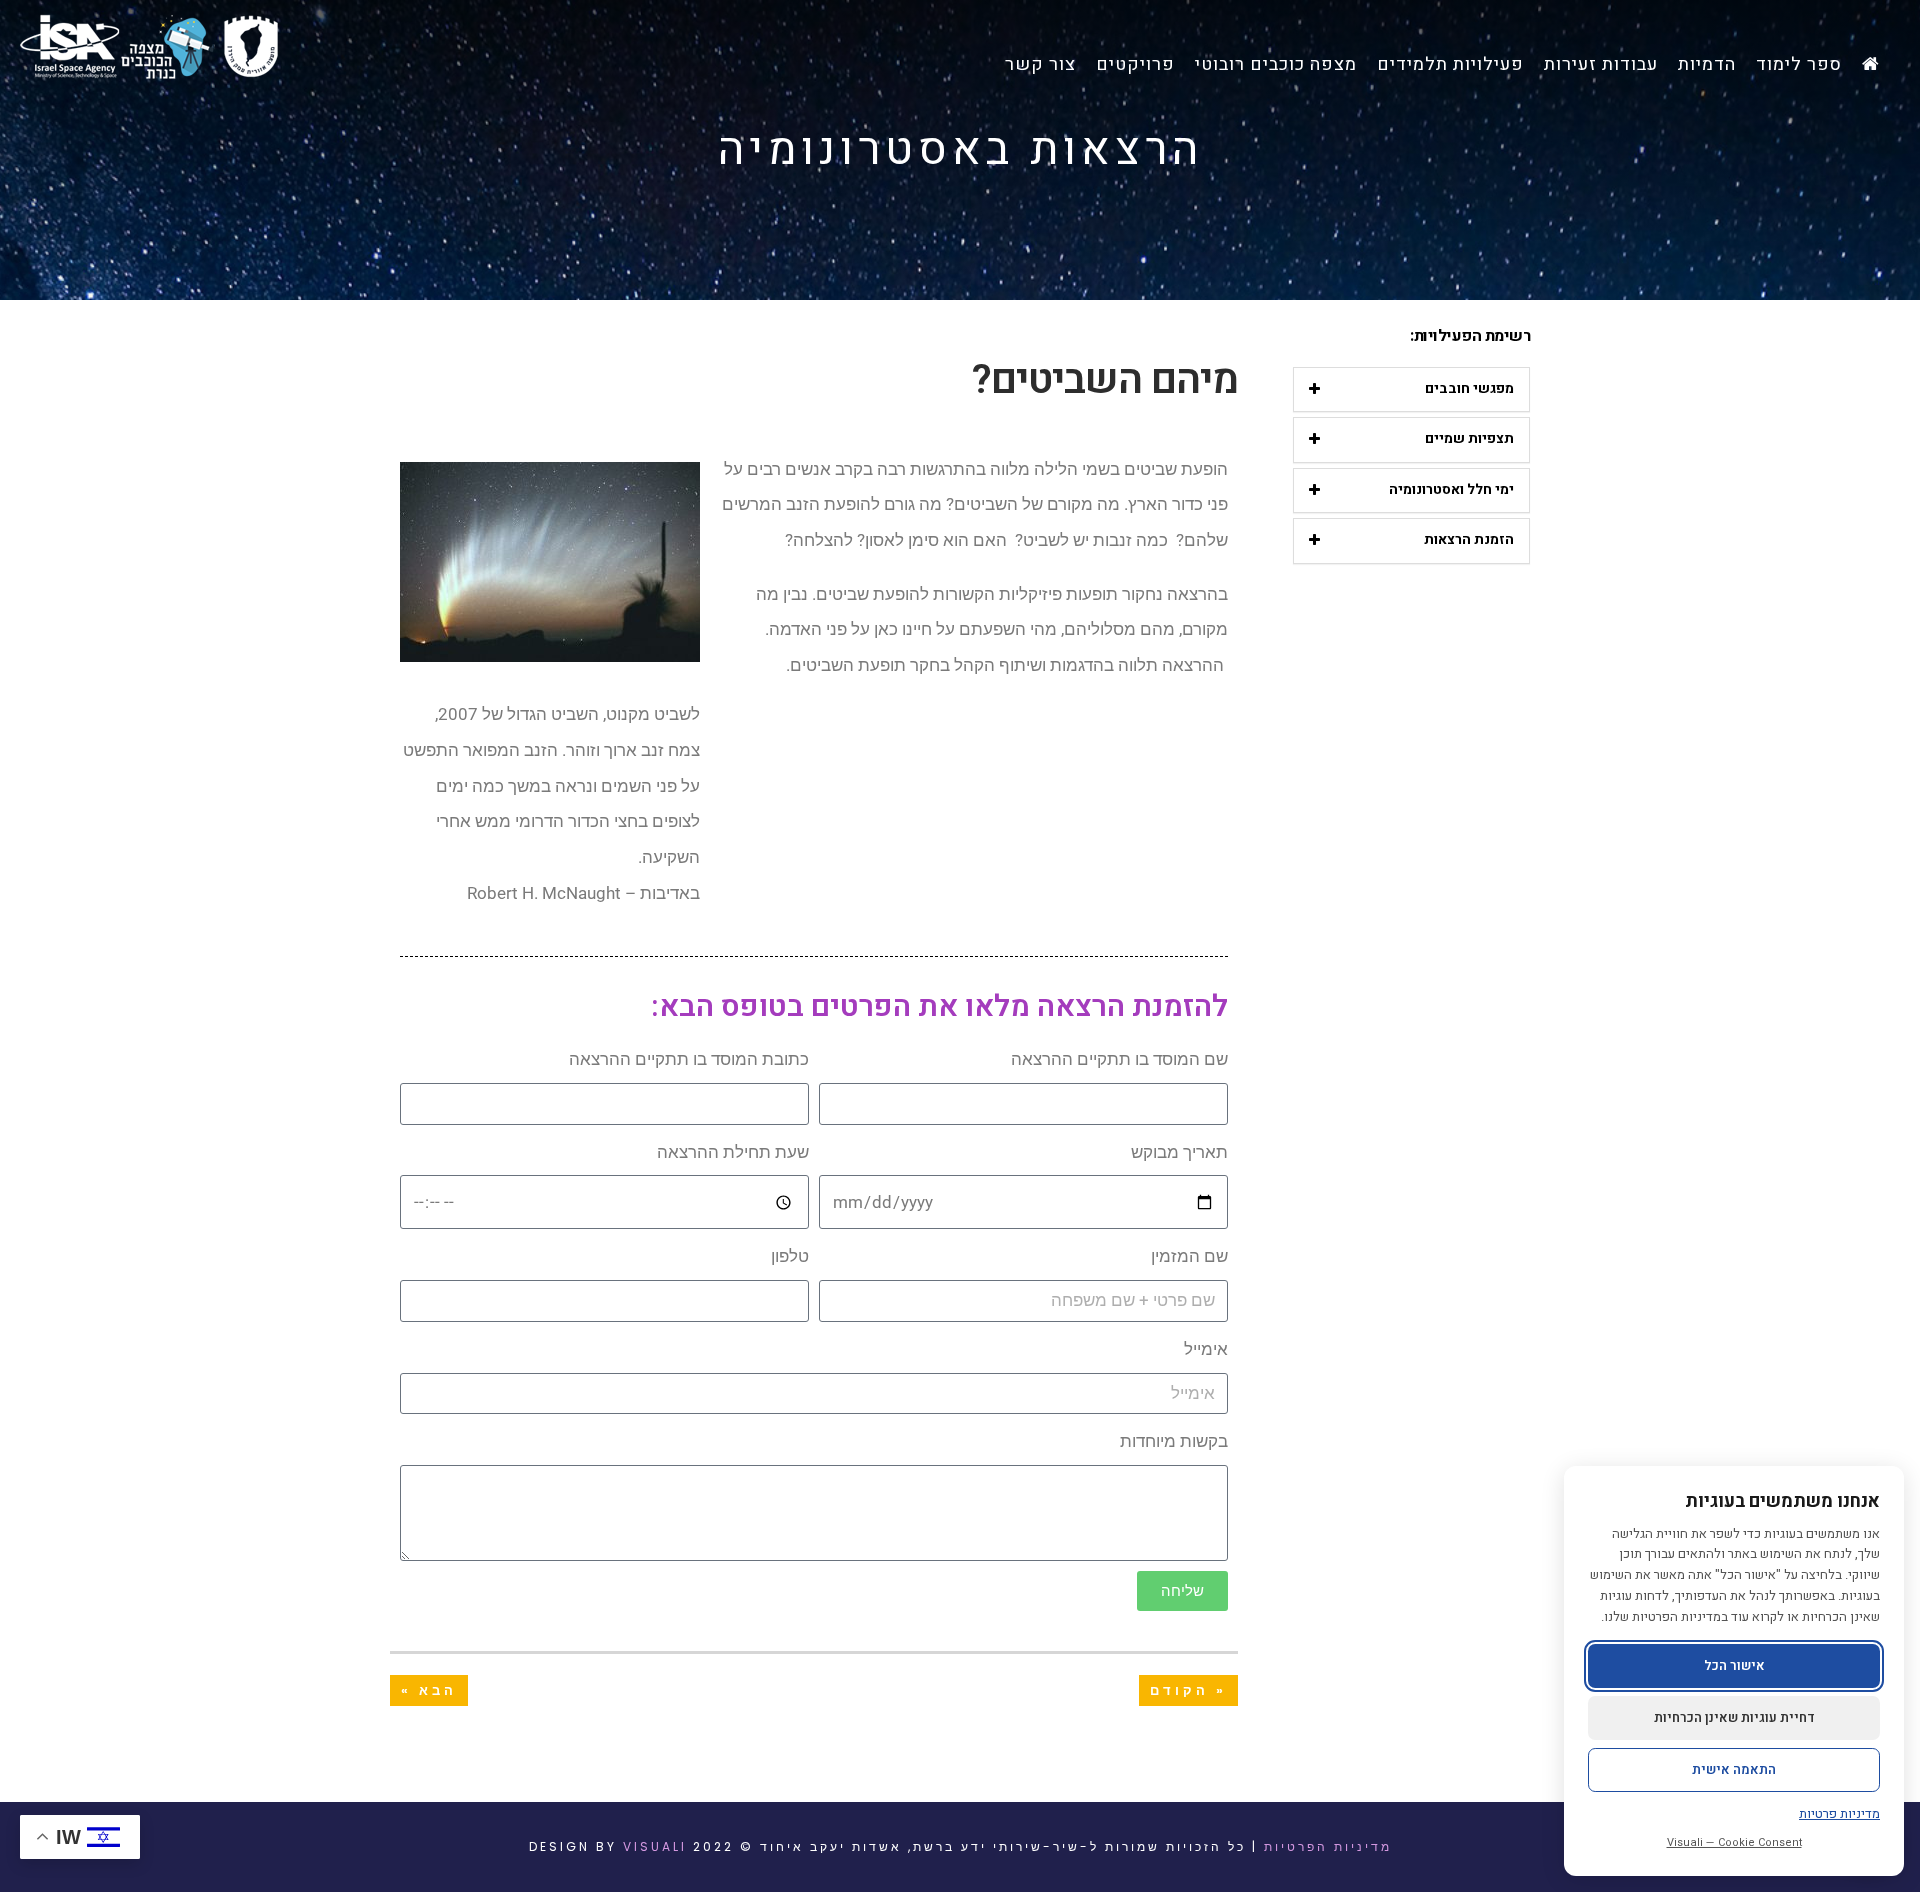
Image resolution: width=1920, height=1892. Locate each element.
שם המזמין (1189, 1256)
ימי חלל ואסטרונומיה (1451, 489)
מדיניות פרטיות (1839, 1813)
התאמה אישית (1734, 1769)
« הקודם (1188, 1690)
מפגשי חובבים (1469, 388)
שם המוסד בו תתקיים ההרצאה (1119, 1059)
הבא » (429, 1690)
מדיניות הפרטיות (1328, 1846)
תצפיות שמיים (1469, 438)
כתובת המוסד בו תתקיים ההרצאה (689, 1059)
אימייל (1206, 1349)
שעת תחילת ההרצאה (733, 1152)
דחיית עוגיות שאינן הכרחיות (1734, 1717)
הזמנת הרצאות (1469, 539)
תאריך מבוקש (1179, 1152)
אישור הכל (1734, 1665)
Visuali (655, 1846)
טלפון (790, 1256)
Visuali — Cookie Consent (1734, 1842)
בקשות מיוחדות (1174, 1441)
